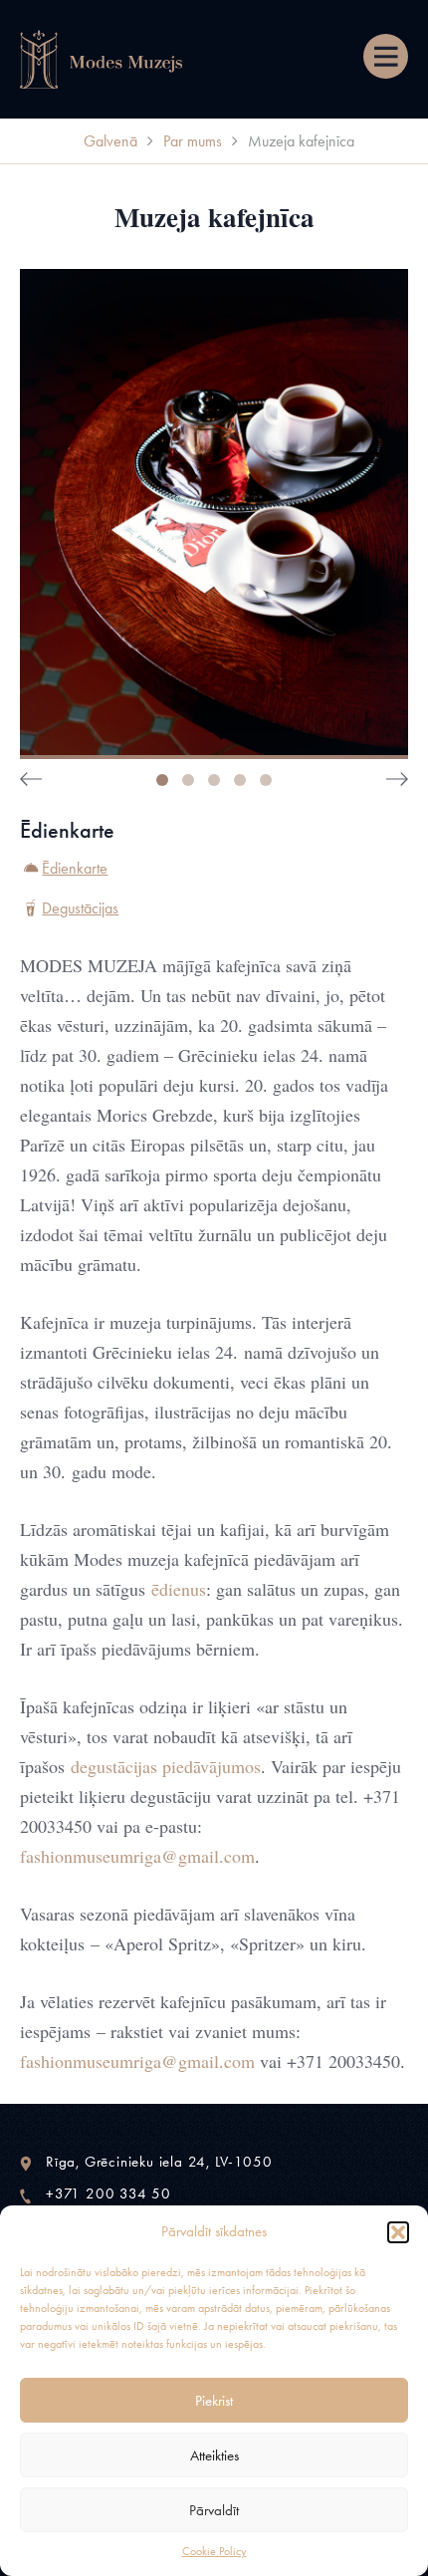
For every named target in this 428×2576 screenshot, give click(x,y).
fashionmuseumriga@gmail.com (137, 1856)
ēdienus (179, 1589)
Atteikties (214, 2455)
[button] (398, 2232)
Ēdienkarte (75, 868)
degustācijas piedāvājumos (166, 1766)
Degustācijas (80, 908)
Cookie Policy (214, 2551)
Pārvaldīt (214, 2510)
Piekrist (214, 2401)
